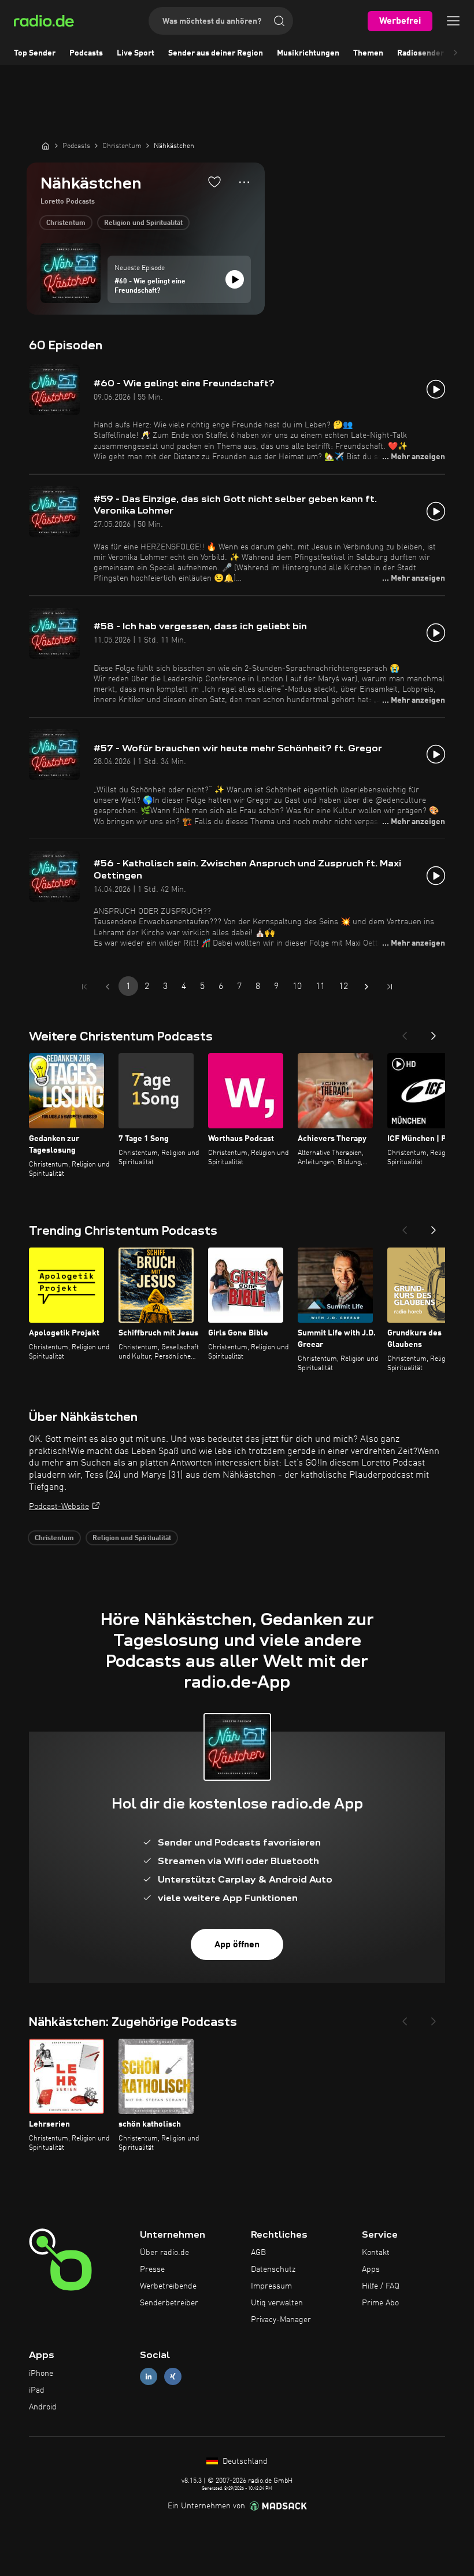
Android (43, 2407)
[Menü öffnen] (453, 21)
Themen (368, 53)
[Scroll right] (456, 53)
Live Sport (136, 53)
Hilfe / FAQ (381, 2286)
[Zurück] (405, 1032)
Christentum (66, 223)
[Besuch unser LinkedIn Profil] (149, 2377)
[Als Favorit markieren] (214, 182)
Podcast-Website (59, 1507)
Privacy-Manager (281, 2320)
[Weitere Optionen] (244, 182)
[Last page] (390, 987)
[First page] (84, 987)
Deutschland (244, 2461)
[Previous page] (108, 987)
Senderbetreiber (169, 2303)
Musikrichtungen (308, 53)
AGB (258, 2253)
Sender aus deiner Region (216, 53)
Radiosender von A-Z (436, 53)
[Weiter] (434, 1032)
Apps (371, 2269)
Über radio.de (164, 2253)
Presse (152, 2269)
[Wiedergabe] (235, 279)
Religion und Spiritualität (143, 223)
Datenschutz (273, 2269)
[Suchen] (279, 21)
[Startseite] (46, 146)
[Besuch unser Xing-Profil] (173, 2377)
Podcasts (86, 53)
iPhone (41, 2374)
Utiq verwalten (277, 2303)
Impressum (271, 2286)
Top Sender (35, 53)
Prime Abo (380, 2303)
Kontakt (376, 2253)
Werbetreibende (168, 2286)
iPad (37, 2390)
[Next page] (366, 987)
